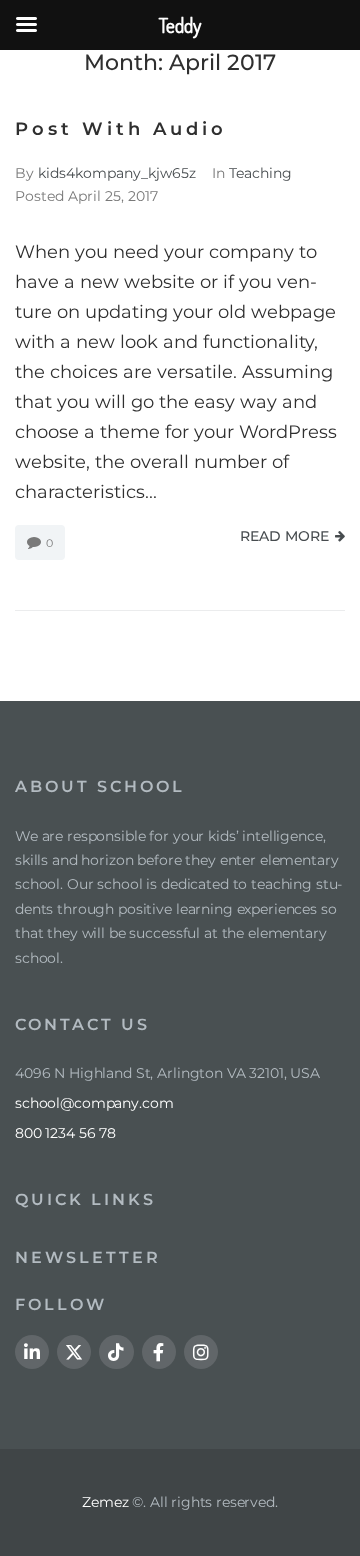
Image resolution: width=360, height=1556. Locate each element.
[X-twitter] (74, 1352)
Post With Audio (121, 129)
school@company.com (94, 1103)
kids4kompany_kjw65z (117, 173)
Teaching (260, 173)
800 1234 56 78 (65, 1133)
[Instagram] (201, 1352)
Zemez (105, 1502)
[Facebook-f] (159, 1352)
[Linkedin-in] (32, 1352)
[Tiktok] (116, 1352)
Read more (284, 536)
